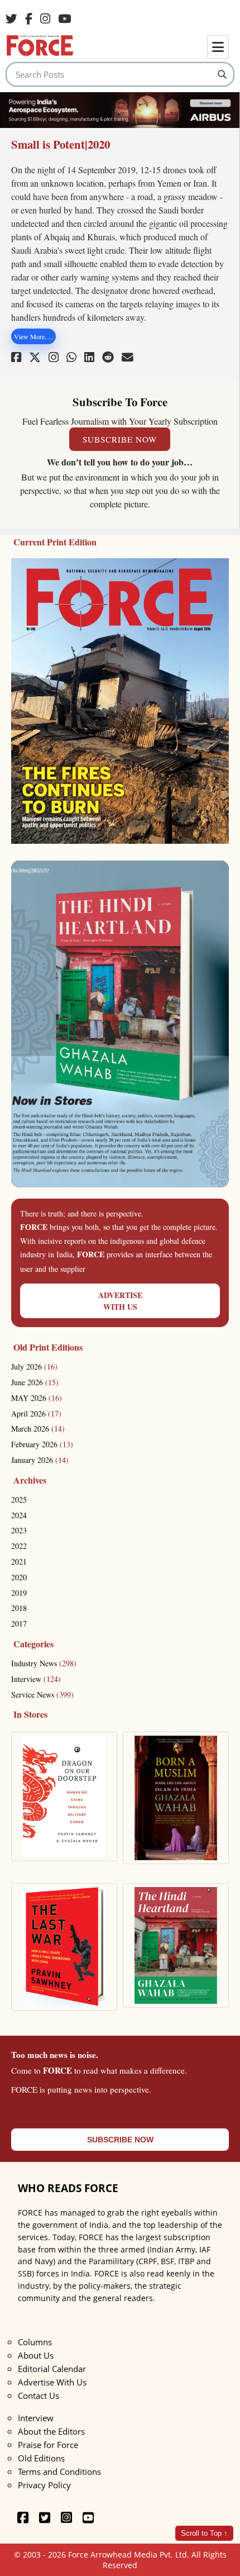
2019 (19, 1593)
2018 (19, 1608)
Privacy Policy (44, 2485)
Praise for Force (48, 2445)
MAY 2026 (37, 1398)
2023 (19, 1530)
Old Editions (41, 2458)
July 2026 (34, 1367)
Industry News (44, 1663)
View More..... (33, 336)
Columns (35, 2342)
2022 (19, 1546)
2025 (19, 1500)
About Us (36, 2355)
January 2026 (40, 1460)
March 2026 (38, 1429)
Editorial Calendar (52, 2369)
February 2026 (42, 1444)
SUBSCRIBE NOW (120, 439)
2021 (19, 1562)
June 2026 (35, 1382)
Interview (36, 1679)
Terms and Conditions (59, 2472)
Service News (42, 1695)
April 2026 (36, 1413)
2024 (19, 1515)
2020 (19, 1577)
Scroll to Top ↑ (204, 2533)
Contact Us (39, 2396)
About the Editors (51, 2431)
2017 (19, 1624)
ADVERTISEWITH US (120, 1301)
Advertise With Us (52, 2382)
